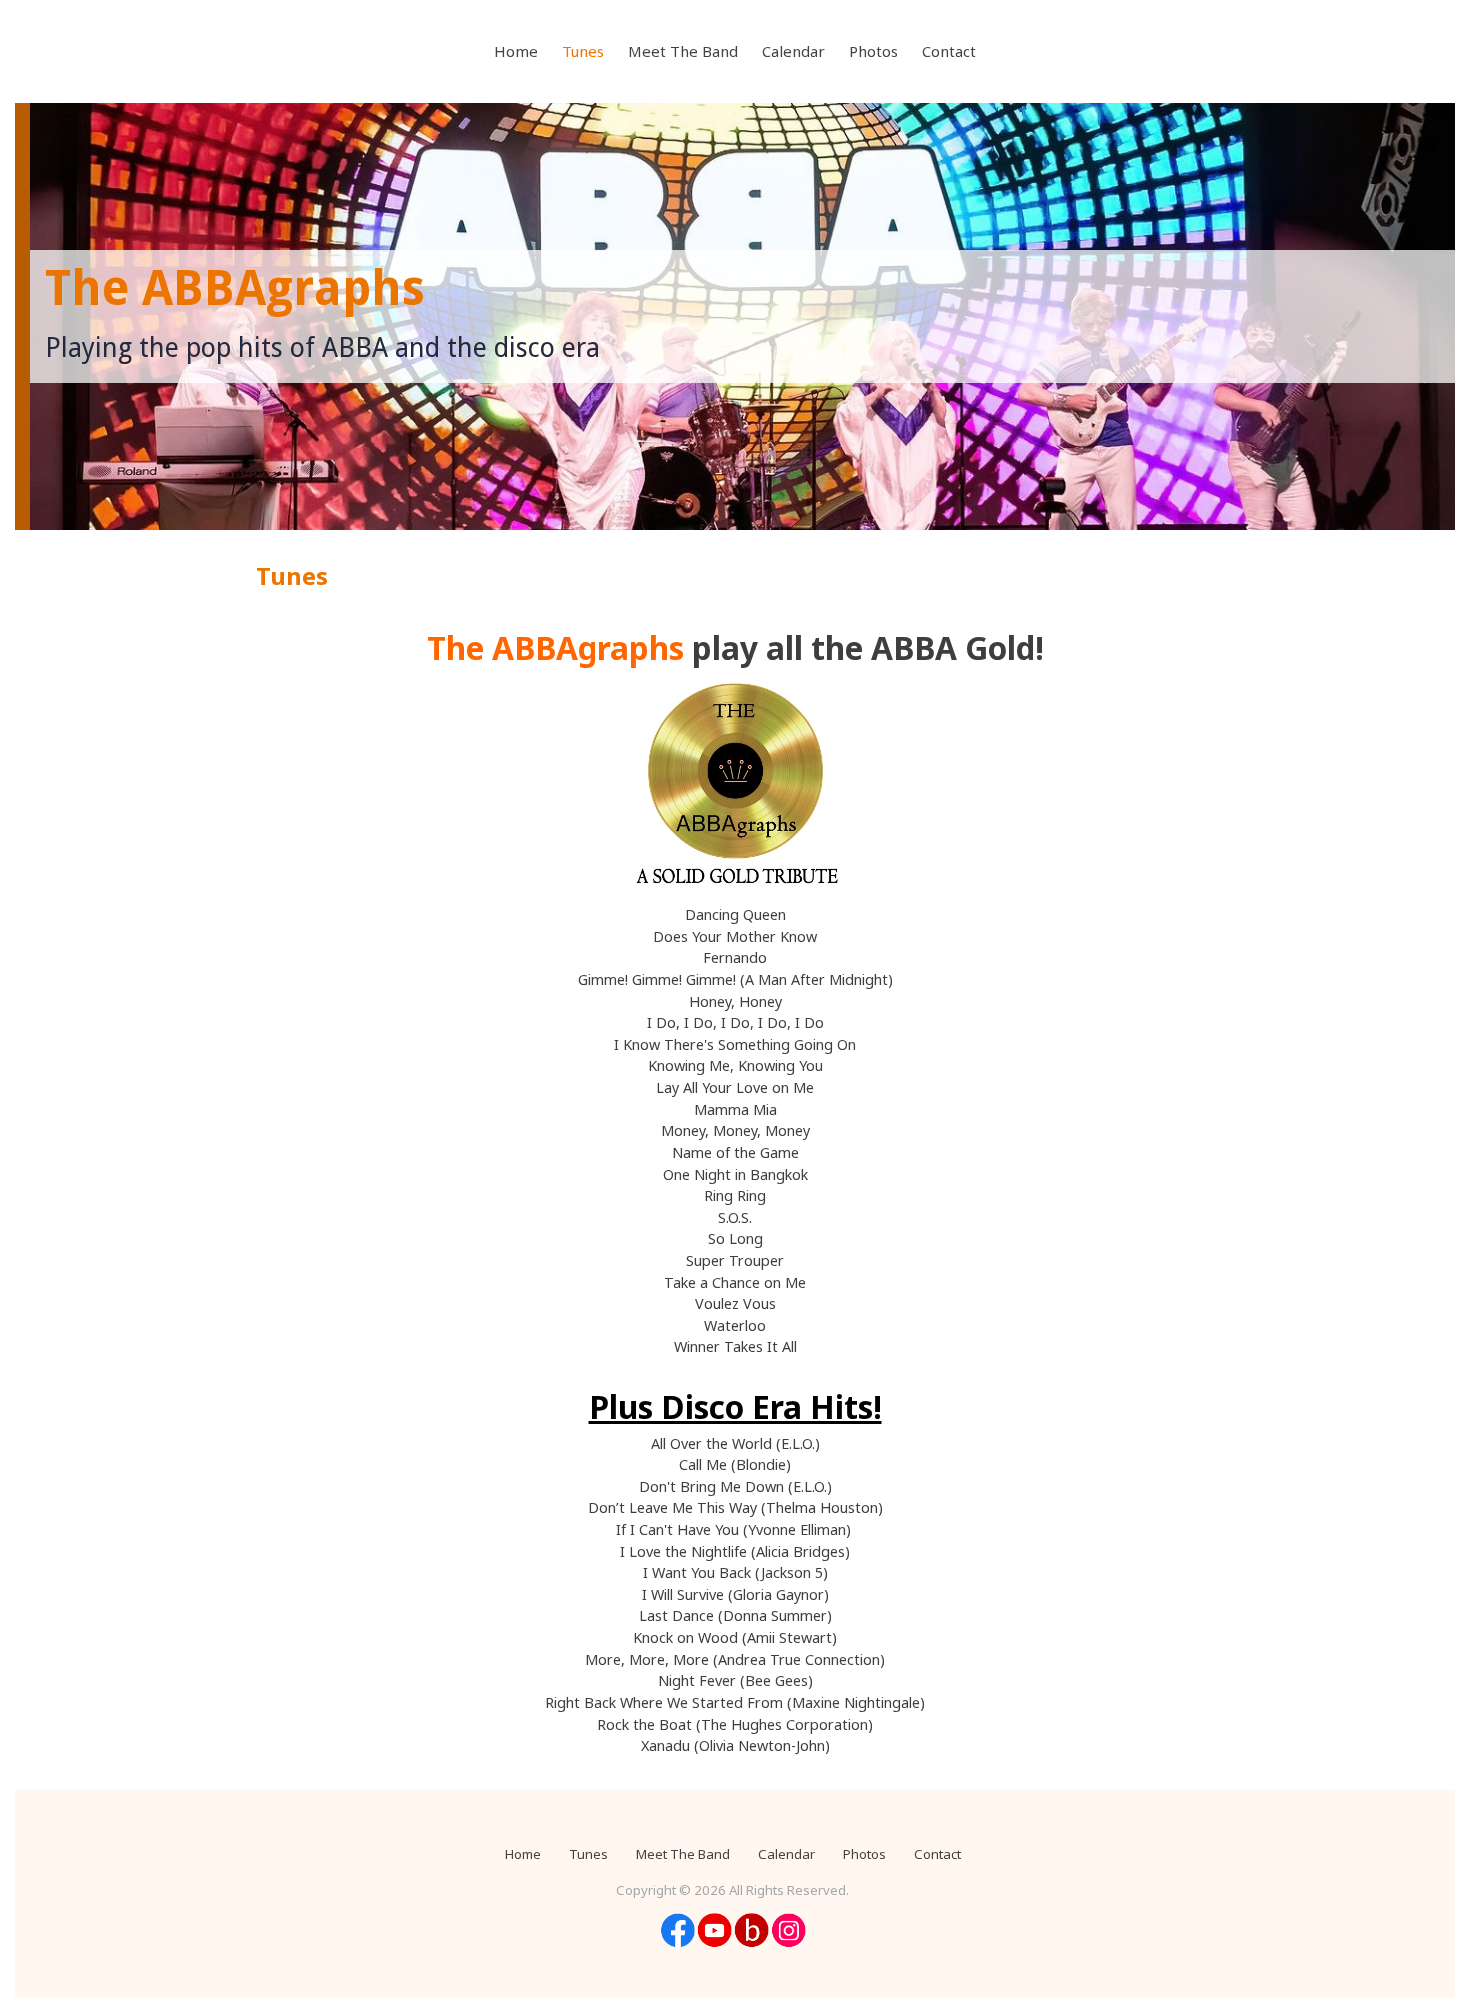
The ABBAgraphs (235, 288)
